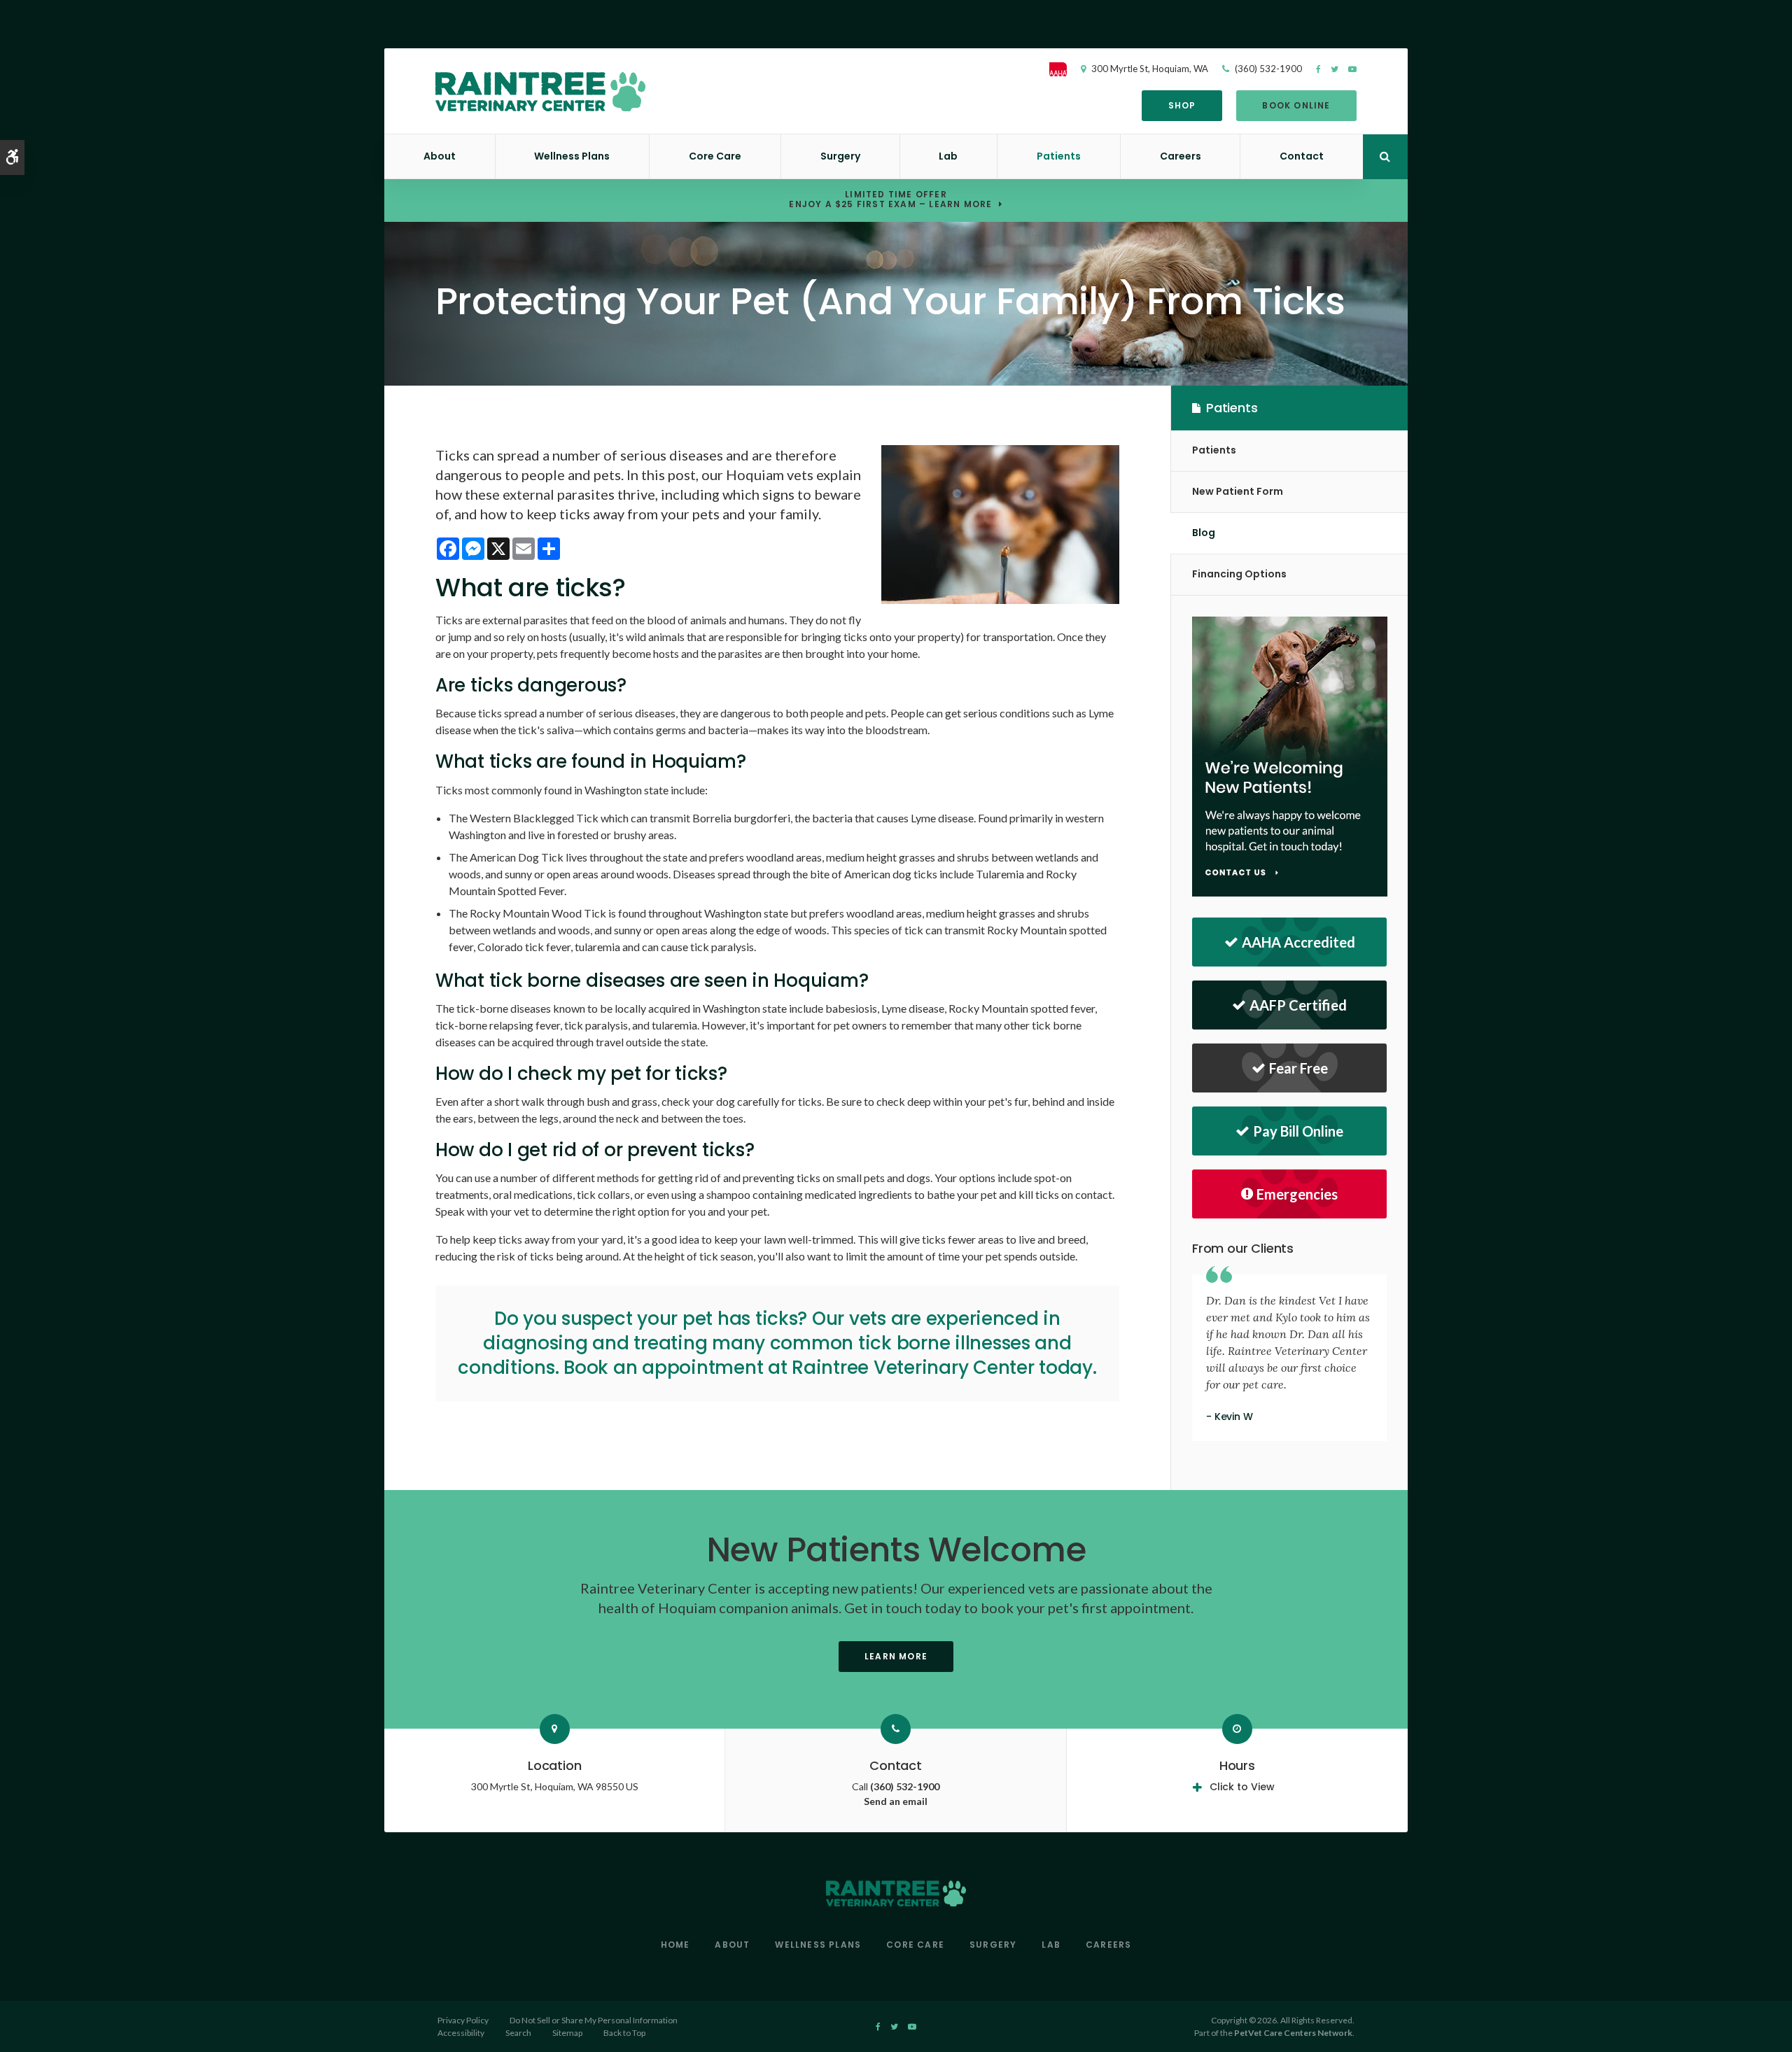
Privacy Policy (463, 2020)
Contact (1302, 156)
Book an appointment (663, 1368)
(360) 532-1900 (1268, 69)
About (440, 156)
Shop (1182, 105)
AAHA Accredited (1298, 942)
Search (518, 2033)
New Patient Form (1238, 491)
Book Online (1296, 105)
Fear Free (1298, 1068)
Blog (1204, 533)
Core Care (715, 156)
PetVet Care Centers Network (1293, 2033)
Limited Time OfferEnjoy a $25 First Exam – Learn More (890, 200)
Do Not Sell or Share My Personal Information (594, 2020)
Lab (948, 156)
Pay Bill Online (1298, 1131)
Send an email (896, 1801)
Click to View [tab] (1242, 1787)
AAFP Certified (1298, 1005)
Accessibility (461, 2033)
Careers (1181, 156)
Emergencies (1297, 1194)
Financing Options (1239, 574)
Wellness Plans (572, 156)
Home (675, 1945)
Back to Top (624, 2033)
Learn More (896, 1656)
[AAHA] (1065, 69)
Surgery (840, 156)
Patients (1059, 156)
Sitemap (567, 2033)
